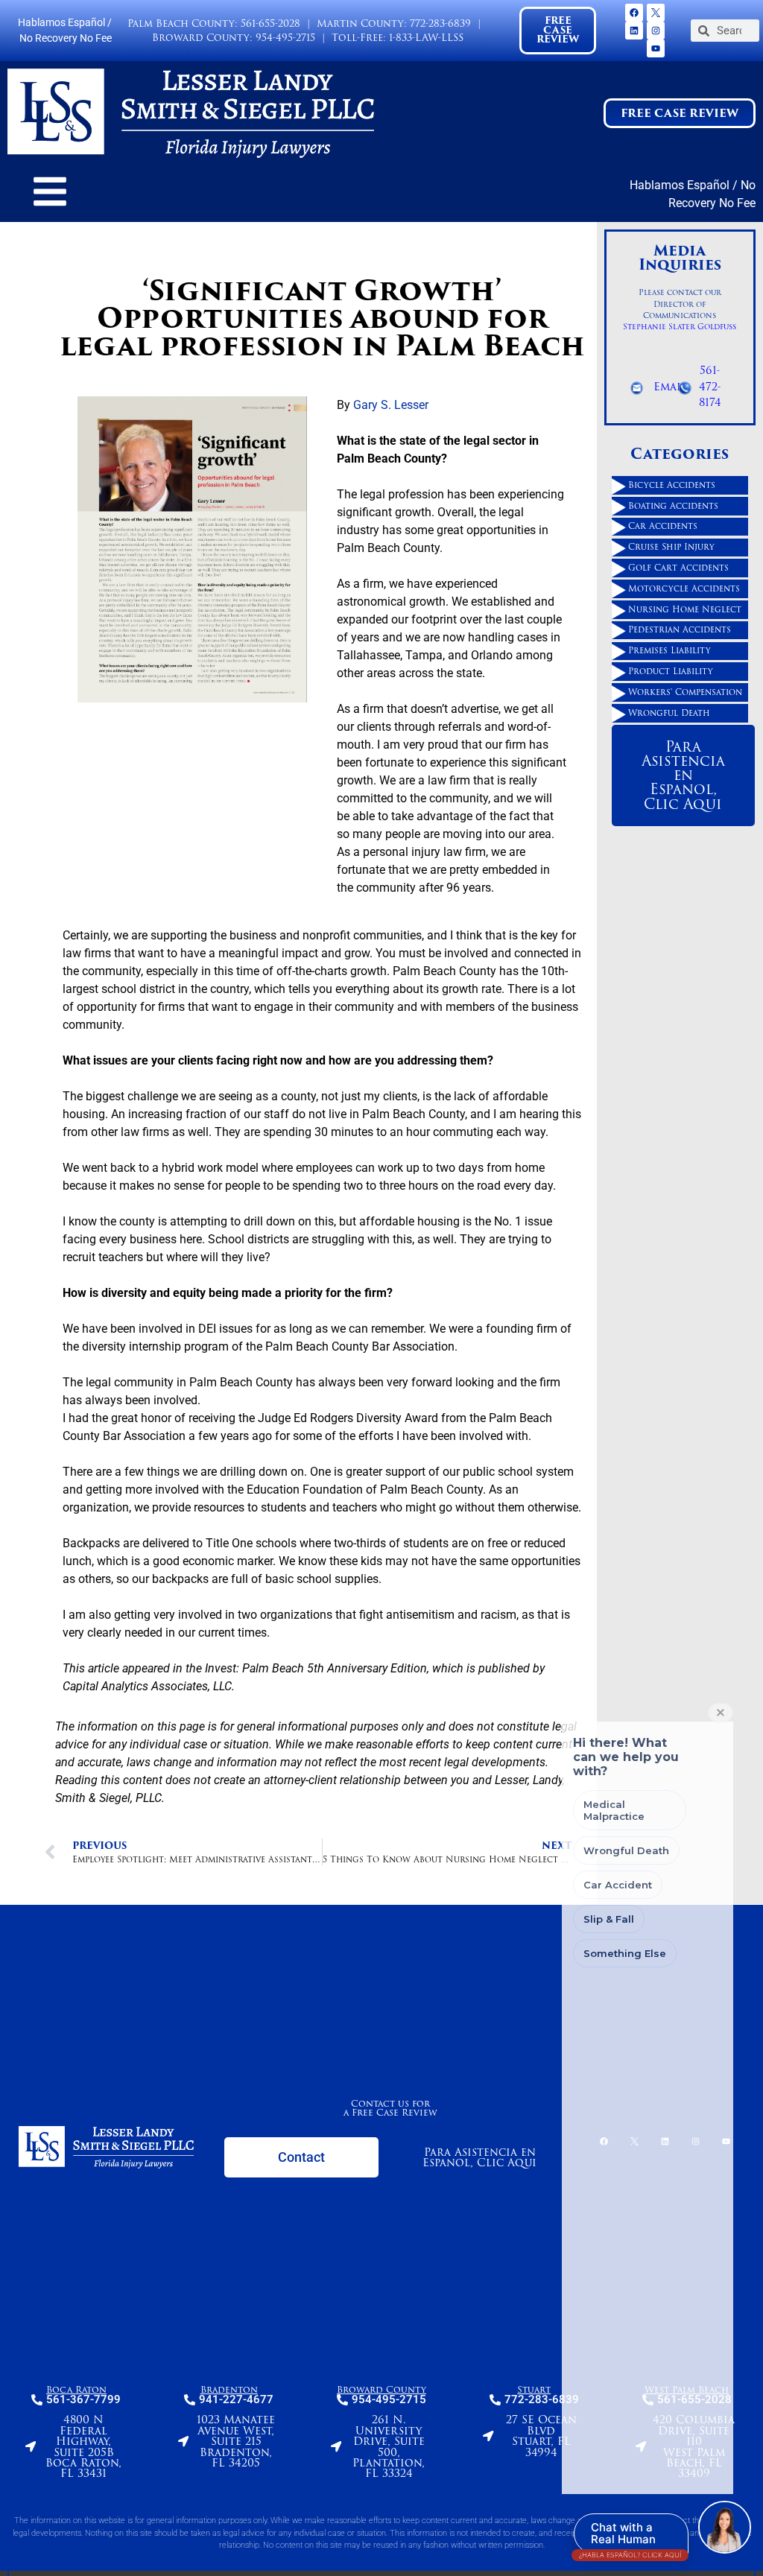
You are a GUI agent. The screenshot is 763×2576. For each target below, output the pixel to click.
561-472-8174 (710, 386)
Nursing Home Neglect (685, 609)
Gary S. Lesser (391, 406)
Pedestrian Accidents (680, 630)
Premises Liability (669, 650)
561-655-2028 (270, 23)
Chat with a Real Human (630, 2537)
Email (670, 387)
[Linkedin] (634, 31)
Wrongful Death (669, 713)
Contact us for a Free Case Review (390, 2108)
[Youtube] (656, 48)
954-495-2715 (285, 38)
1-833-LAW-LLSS (426, 38)
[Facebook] (634, 13)
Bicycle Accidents (672, 485)
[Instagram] (656, 31)
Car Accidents (663, 527)
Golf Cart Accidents (678, 568)
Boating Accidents (673, 506)
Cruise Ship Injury (671, 547)
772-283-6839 (440, 23)
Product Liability (671, 671)
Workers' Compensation (685, 692)
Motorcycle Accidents (684, 589)
